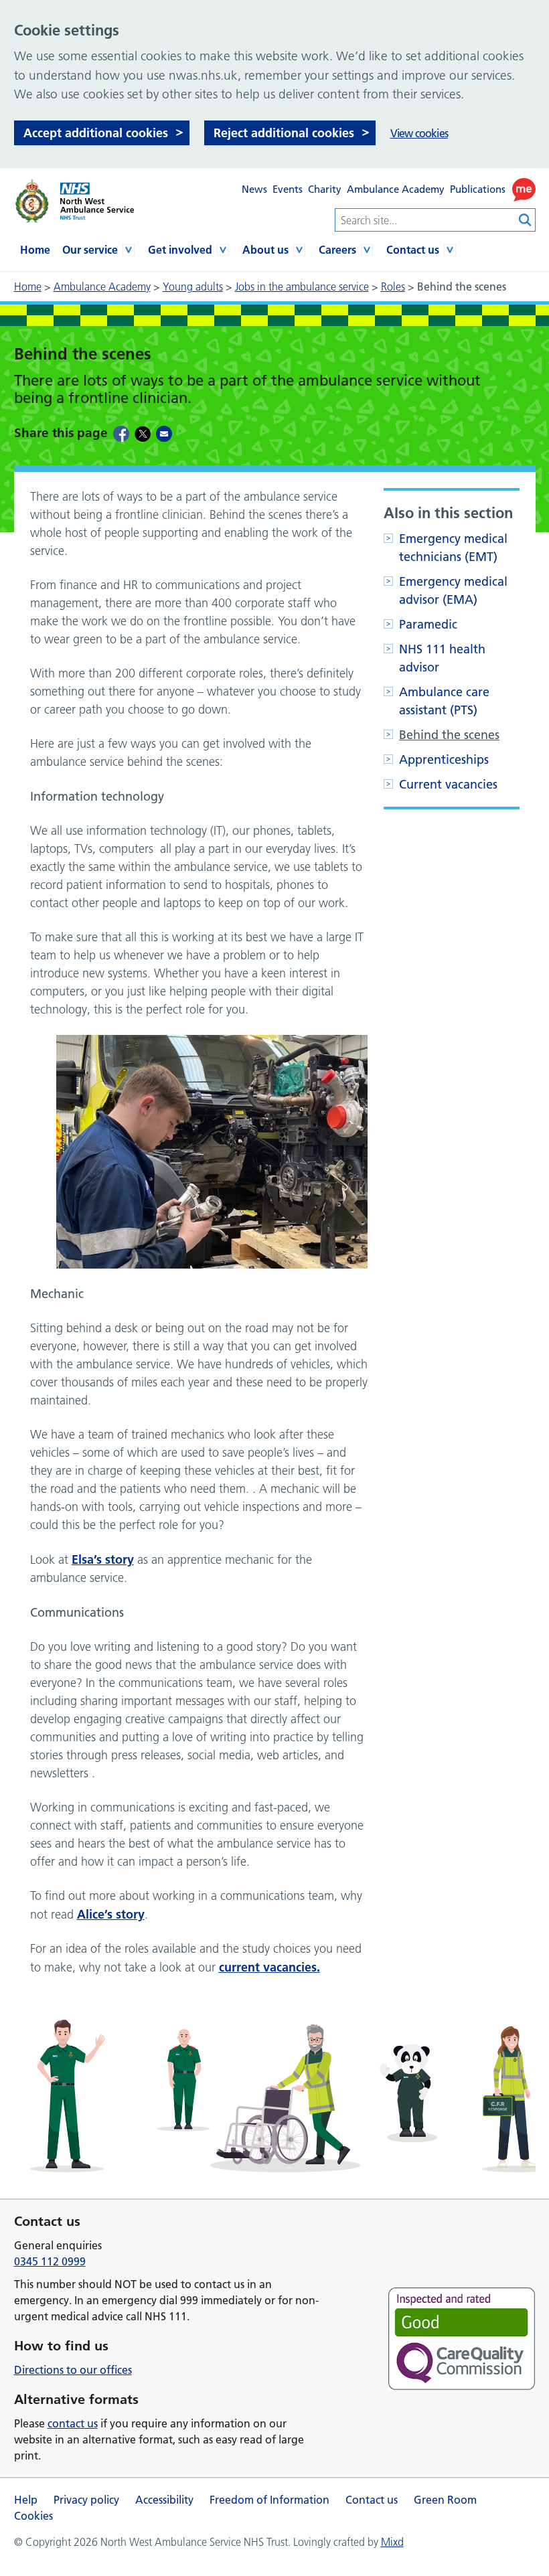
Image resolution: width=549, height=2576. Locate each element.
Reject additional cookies (284, 133)
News (254, 189)
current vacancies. (269, 1967)
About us (265, 250)
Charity (325, 189)
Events (288, 189)
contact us (73, 2423)
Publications (478, 189)
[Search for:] (425, 220)
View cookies (419, 133)
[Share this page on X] (143, 433)
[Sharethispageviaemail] (164, 433)
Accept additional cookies (96, 133)
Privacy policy (86, 2500)
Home (35, 250)
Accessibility (164, 2500)
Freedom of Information (269, 2500)
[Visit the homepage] (74, 201)
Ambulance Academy (396, 189)
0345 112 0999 (50, 2261)
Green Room (445, 2500)
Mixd (392, 2542)
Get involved (180, 250)
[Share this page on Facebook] (121, 433)
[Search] (526, 220)
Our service (90, 250)
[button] (524, 190)
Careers (337, 250)
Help (26, 2500)
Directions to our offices (73, 2370)
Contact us (413, 250)
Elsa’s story (103, 1559)
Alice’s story (111, 1914)
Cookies (33, 2516)
